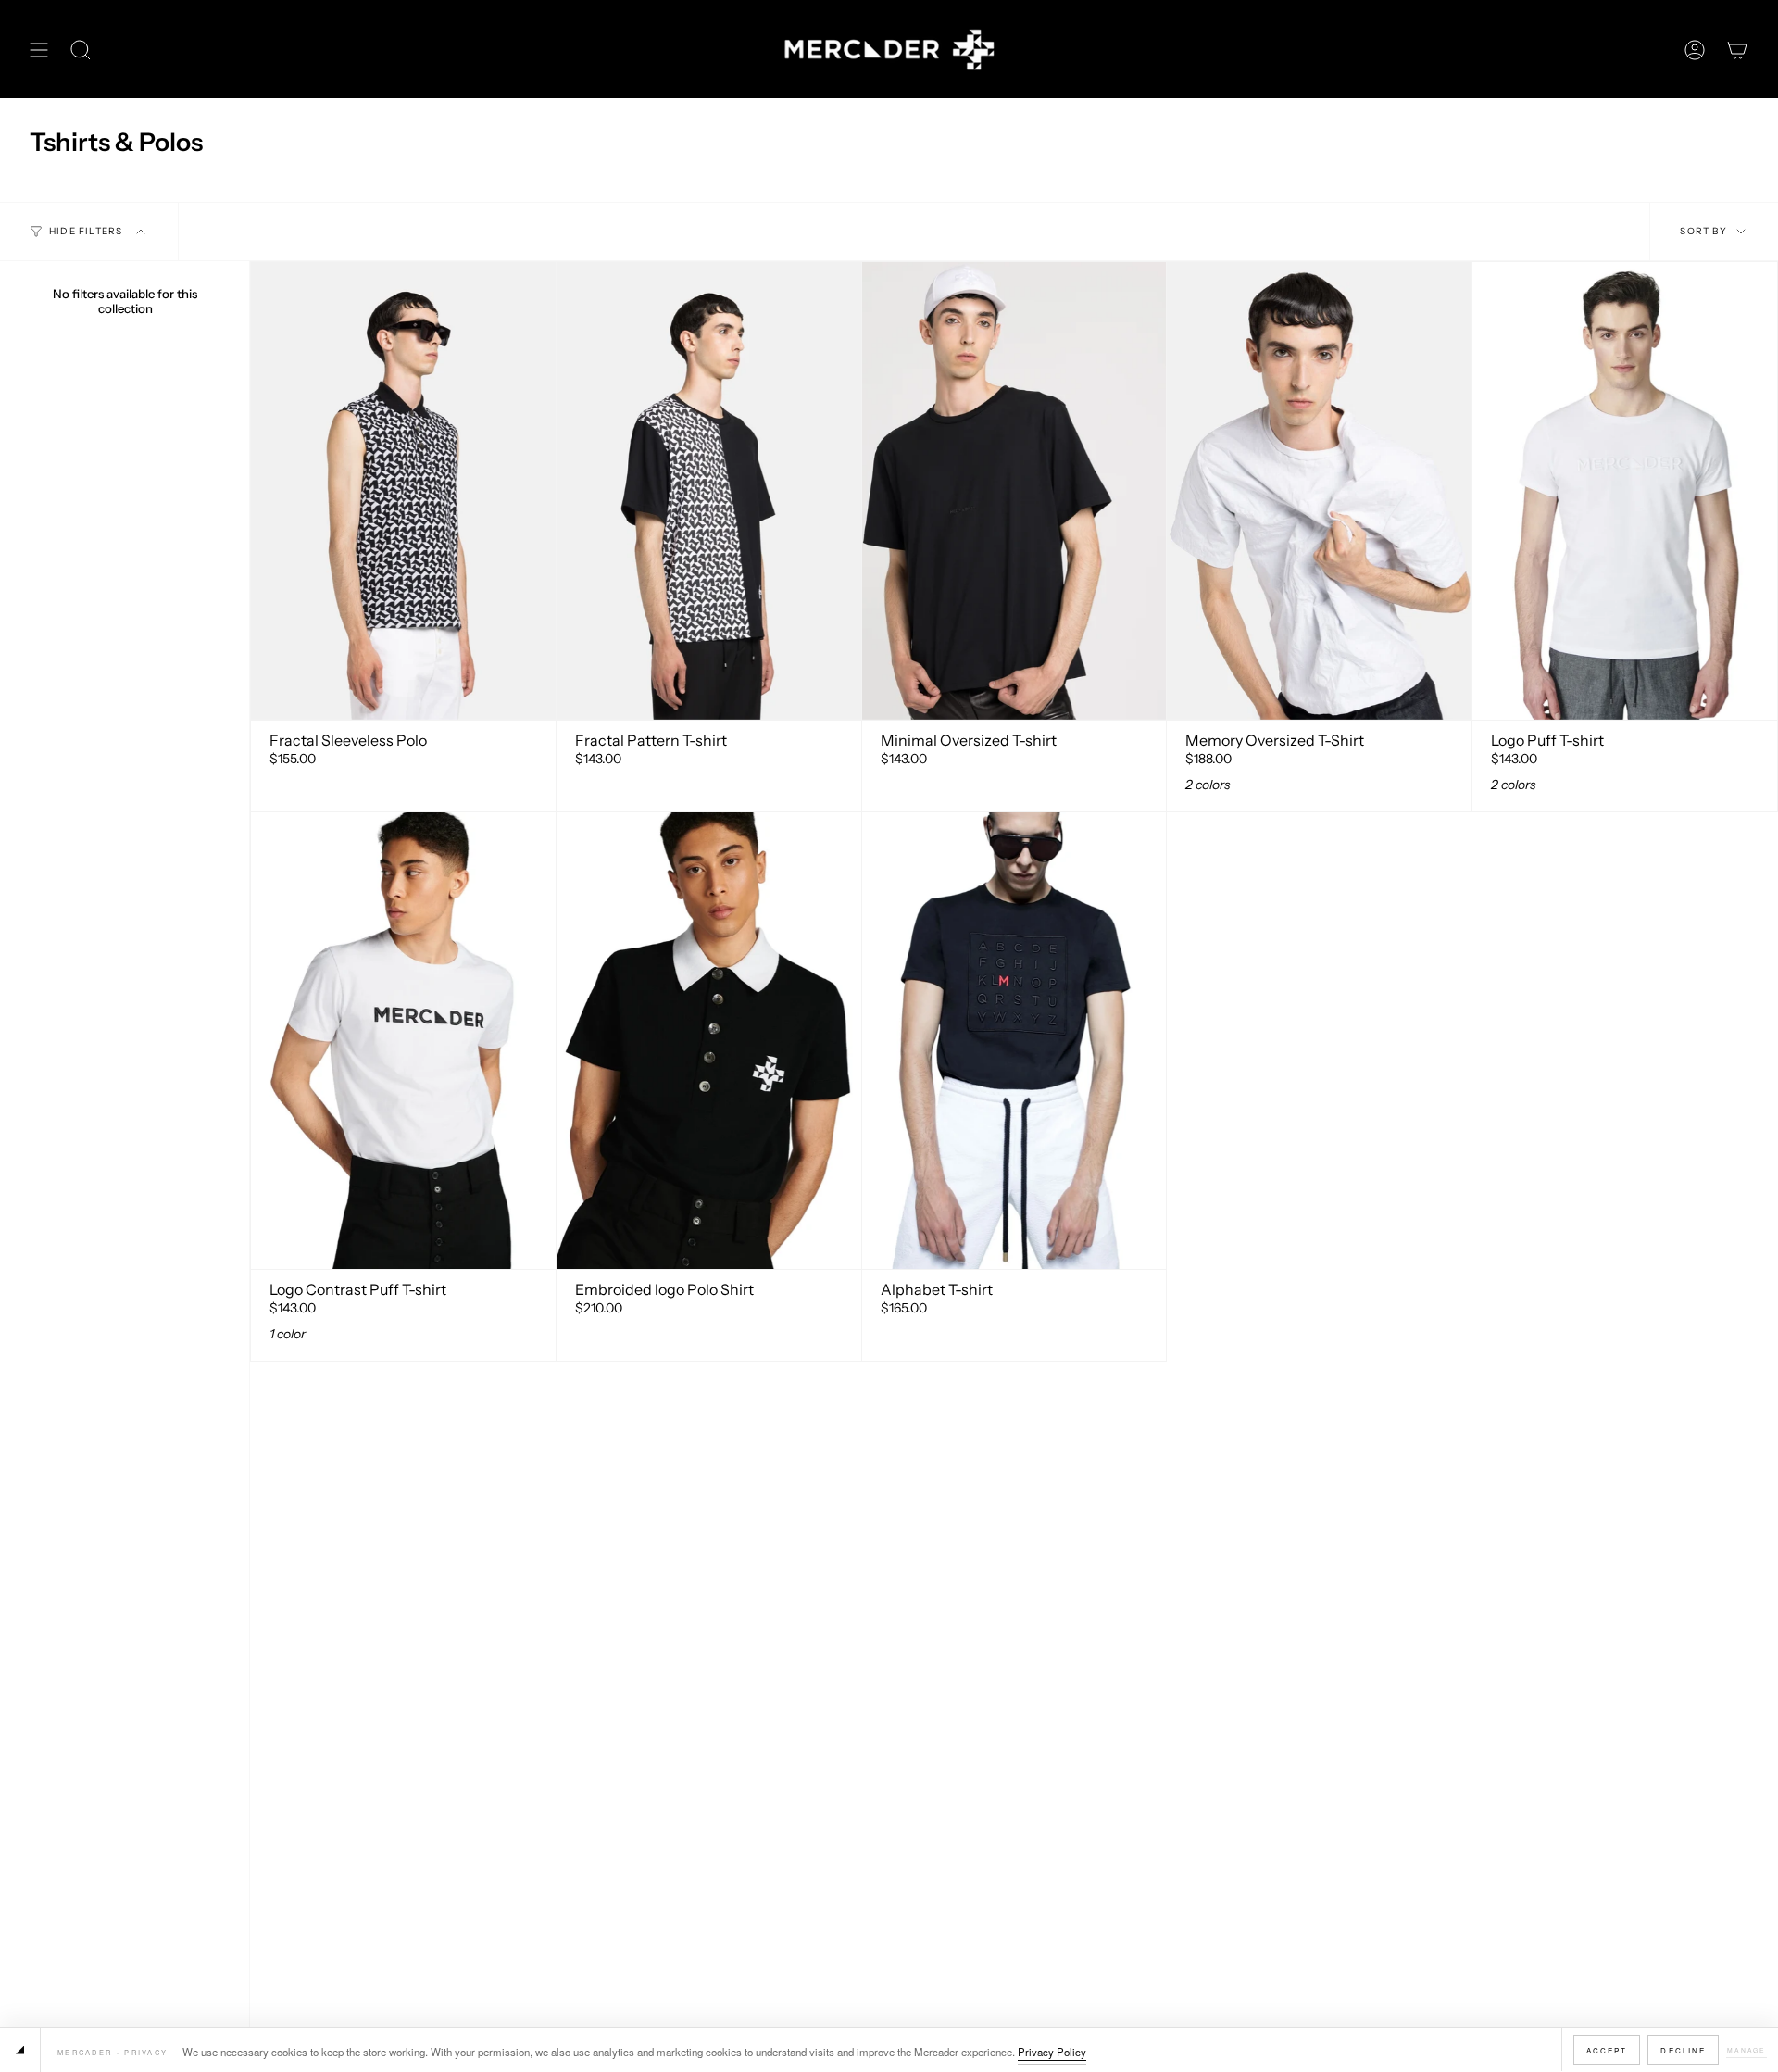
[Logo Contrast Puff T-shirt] (403, 1041)
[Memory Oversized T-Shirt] (1319, 490)
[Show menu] (39, 50)
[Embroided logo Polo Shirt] (709, 1041)
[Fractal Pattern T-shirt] (709, 490)
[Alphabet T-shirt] (1014, 1041)
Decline (1683, 2050)
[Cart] (1737, 50)
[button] (81, 50)
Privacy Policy (1052, 2052)
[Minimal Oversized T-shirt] (1014, 490)
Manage (1747, 2050)
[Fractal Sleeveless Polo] (403, 490)
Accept (1607, 2050)
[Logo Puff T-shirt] (1625, 490)
